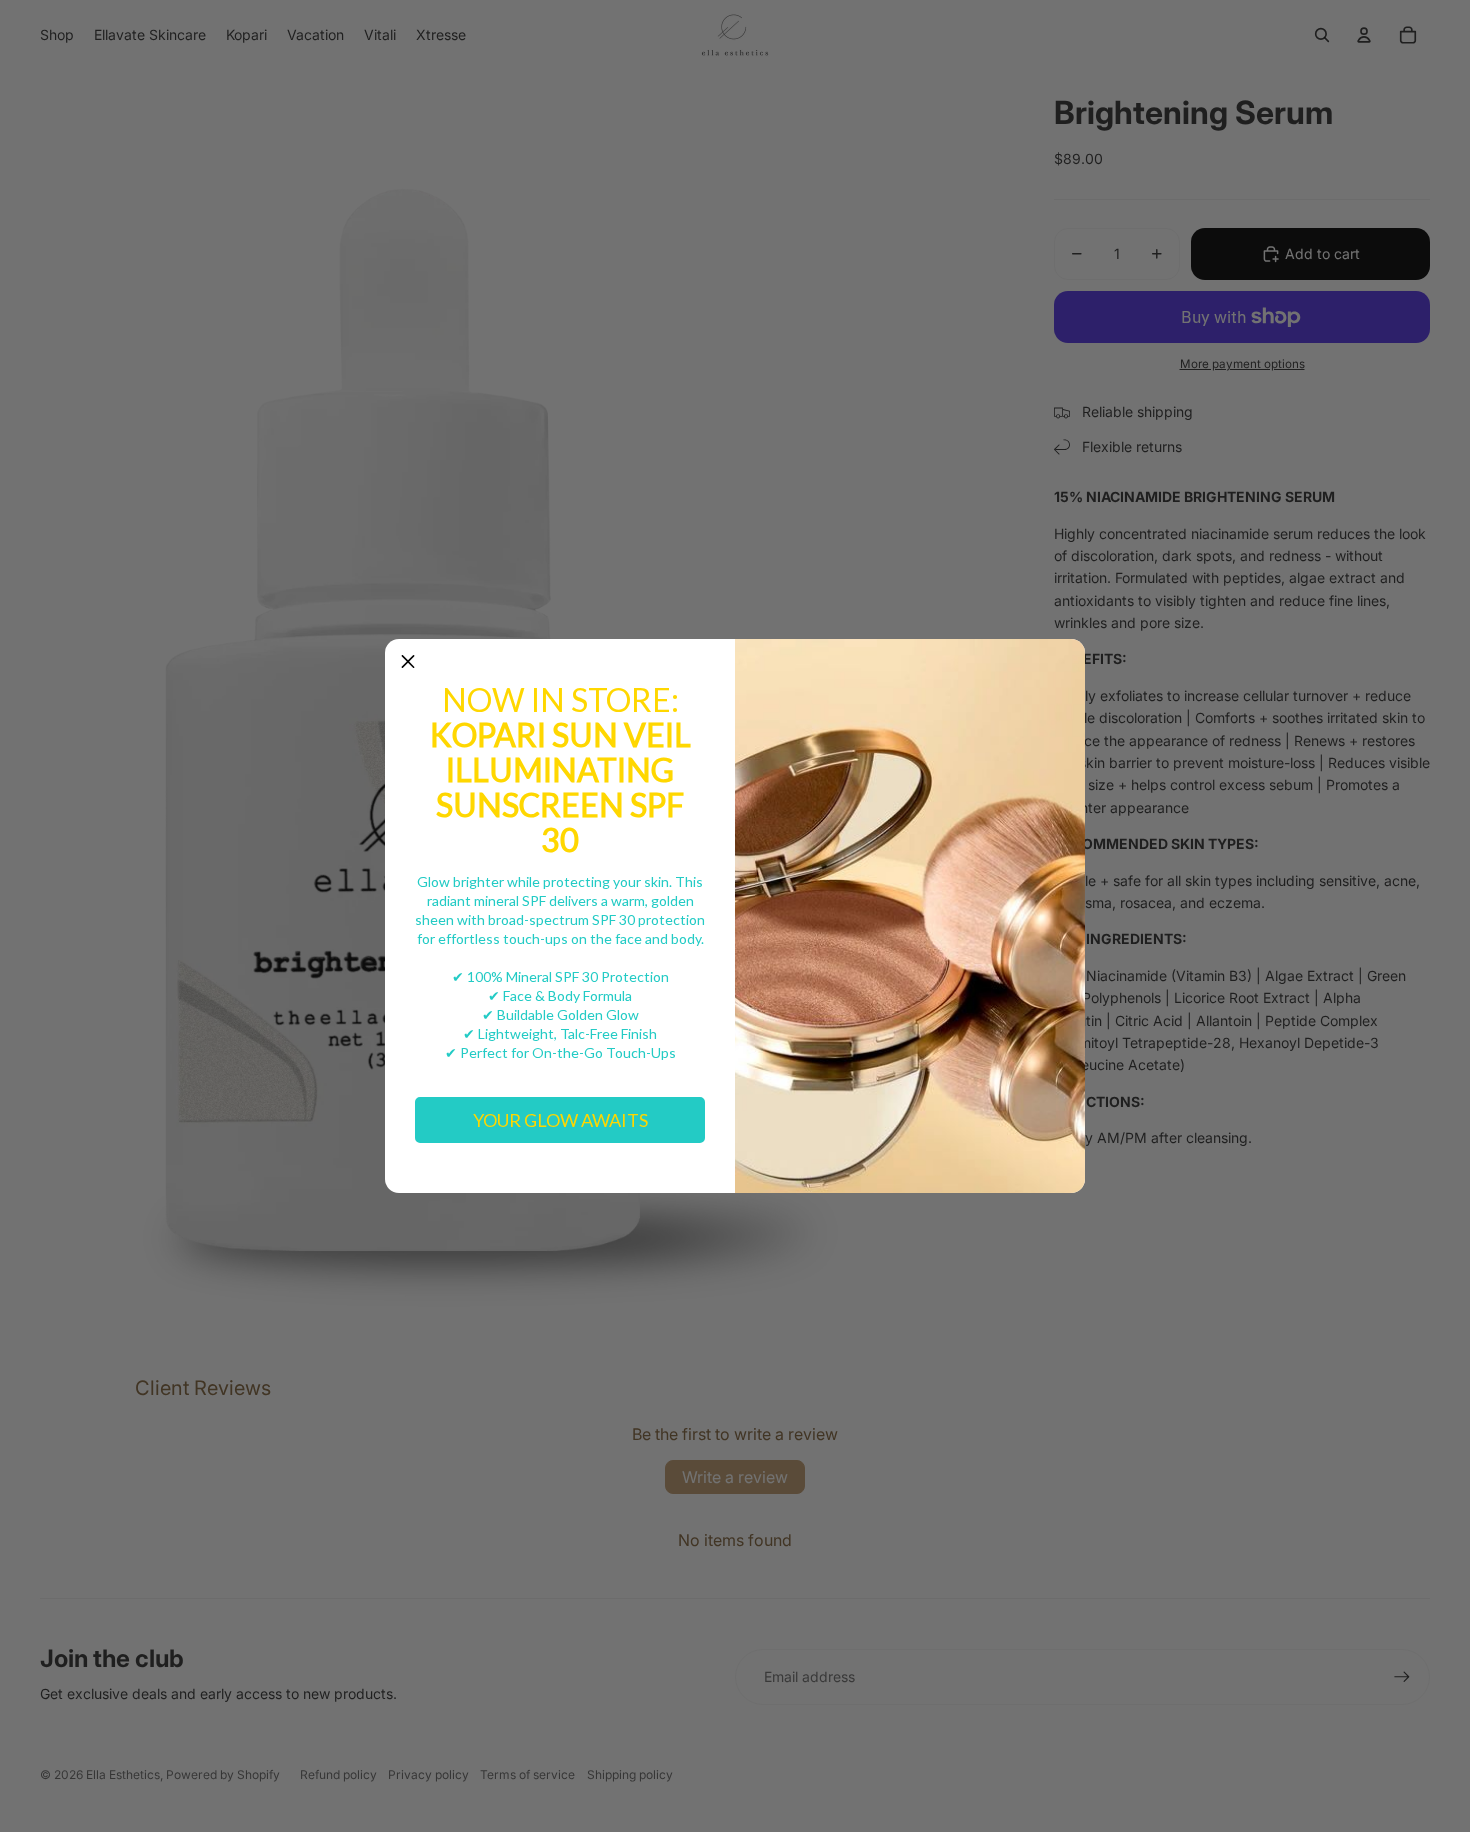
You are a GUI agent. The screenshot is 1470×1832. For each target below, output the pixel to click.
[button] (408, 662)
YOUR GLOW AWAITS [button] (560, 1120)
